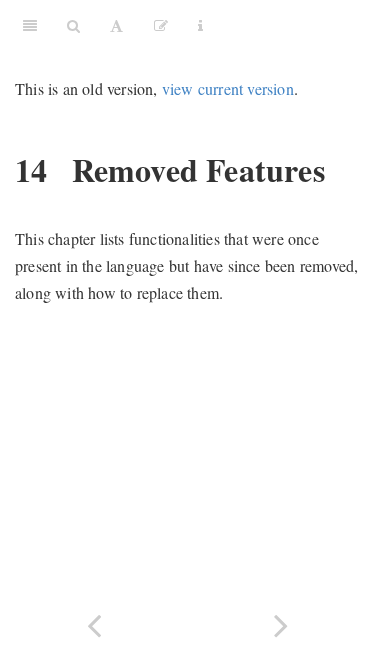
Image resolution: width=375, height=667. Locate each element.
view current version (228, 88)
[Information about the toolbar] (200, 25)
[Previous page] (94, 623)
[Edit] (161, 25)
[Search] (73, 25)
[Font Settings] (116, 25)
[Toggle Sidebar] (30, 25)
